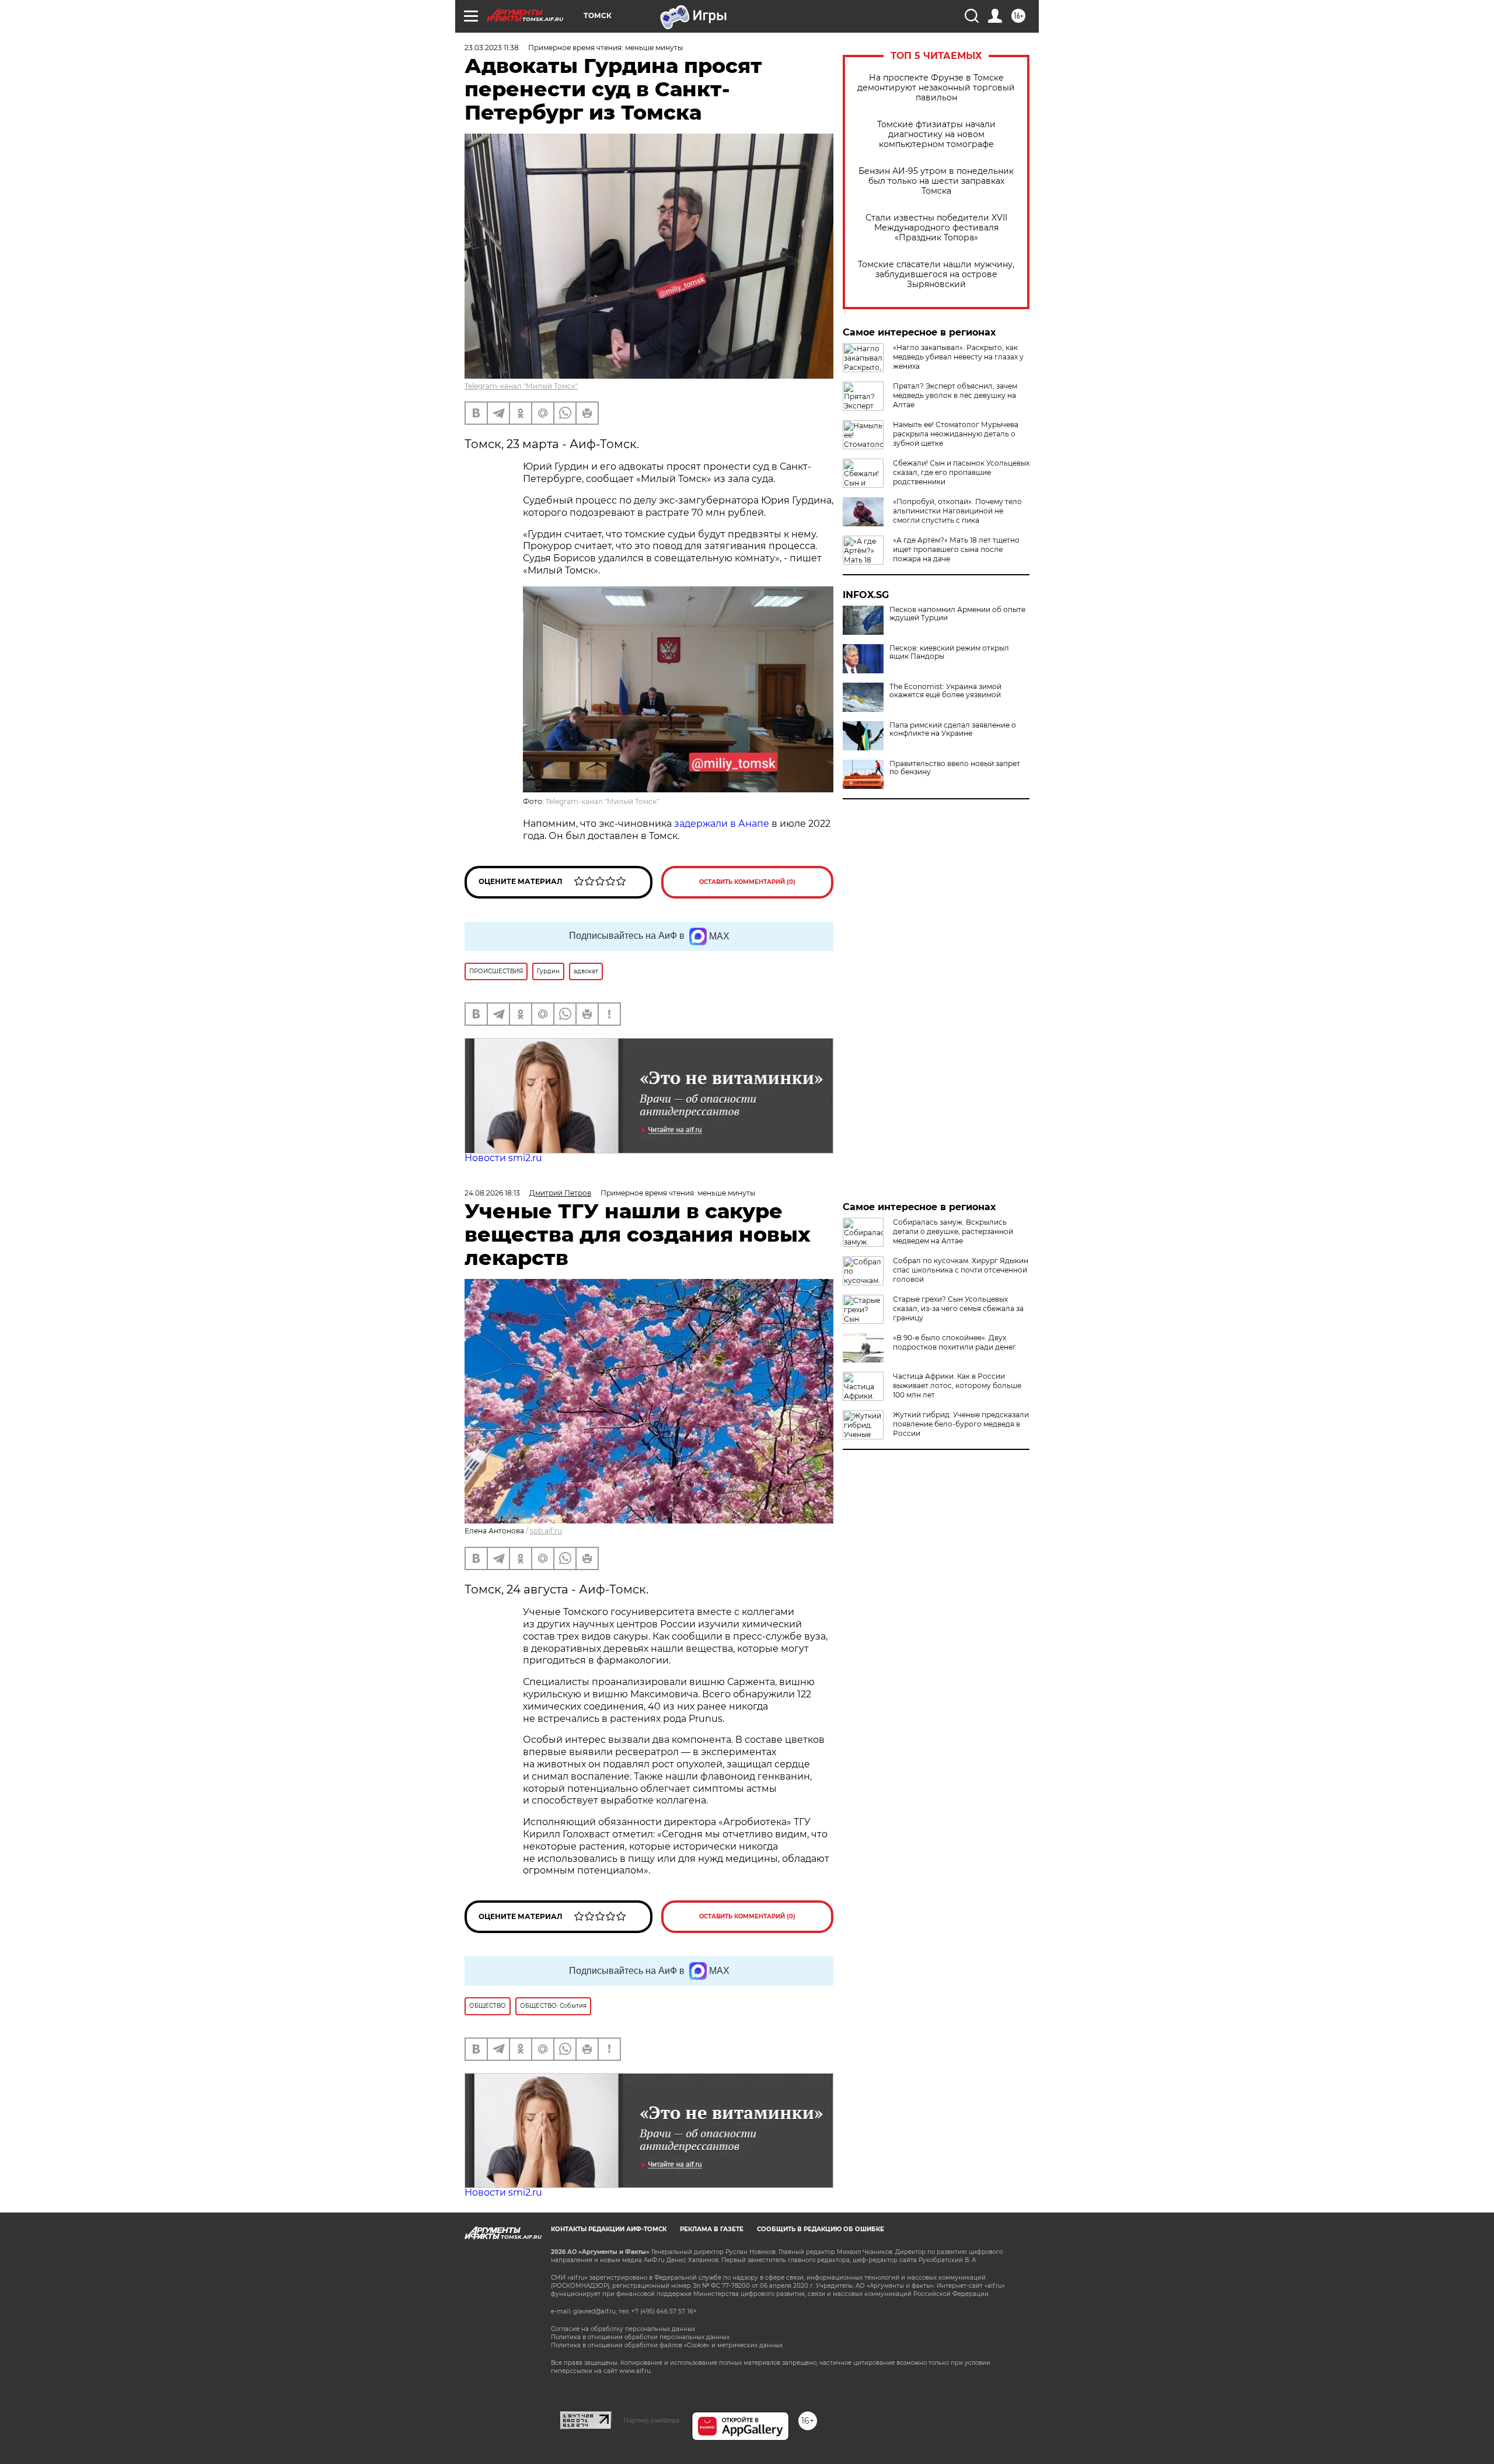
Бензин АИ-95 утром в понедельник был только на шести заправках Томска (936, 181)
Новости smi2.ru (503, 1158)
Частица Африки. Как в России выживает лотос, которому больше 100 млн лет (957, 1385)
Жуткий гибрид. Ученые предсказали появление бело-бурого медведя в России (961, 1424)
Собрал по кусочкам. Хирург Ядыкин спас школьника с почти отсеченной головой (961, 1270)
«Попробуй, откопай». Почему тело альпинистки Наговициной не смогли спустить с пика (957, 511)
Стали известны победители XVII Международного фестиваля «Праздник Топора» (936, 228)
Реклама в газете (712, 2229)
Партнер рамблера (652, 2420)
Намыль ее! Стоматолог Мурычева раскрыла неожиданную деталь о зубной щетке (956, 434)
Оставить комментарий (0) (747, 882)
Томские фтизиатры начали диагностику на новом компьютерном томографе (936, 134)
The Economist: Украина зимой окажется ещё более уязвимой (945, 691)
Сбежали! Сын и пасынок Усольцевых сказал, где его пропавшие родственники (961, 472)
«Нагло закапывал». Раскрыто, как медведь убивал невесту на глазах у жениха (958, 357)
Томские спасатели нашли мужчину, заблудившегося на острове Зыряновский (936, 275)
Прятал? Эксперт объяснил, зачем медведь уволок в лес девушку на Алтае (955, 395)
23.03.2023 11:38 (492, 48)
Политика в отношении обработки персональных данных (640, 2337)
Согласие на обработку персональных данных (623, 2329)
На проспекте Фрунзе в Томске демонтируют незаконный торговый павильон (936, 88)
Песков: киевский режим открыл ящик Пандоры (949, 652)
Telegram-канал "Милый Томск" (521, 386)
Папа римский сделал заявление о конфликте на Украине (953, 729)
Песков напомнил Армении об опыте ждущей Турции (957, 614)
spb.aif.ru (546, 1531)
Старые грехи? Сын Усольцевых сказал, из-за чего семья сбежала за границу (958, 1308)
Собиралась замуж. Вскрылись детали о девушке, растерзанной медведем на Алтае (953, 1231)
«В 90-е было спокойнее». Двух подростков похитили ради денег (954, 1342)
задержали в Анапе (722, 824)
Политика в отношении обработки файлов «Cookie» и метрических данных (667, 2345)
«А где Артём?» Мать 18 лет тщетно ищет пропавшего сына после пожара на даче (956, 549)
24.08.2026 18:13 (492, 1193)
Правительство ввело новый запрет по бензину (955, 768)
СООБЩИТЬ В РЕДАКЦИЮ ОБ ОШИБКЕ (821, 2229)
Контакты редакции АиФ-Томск (609, 2229)
